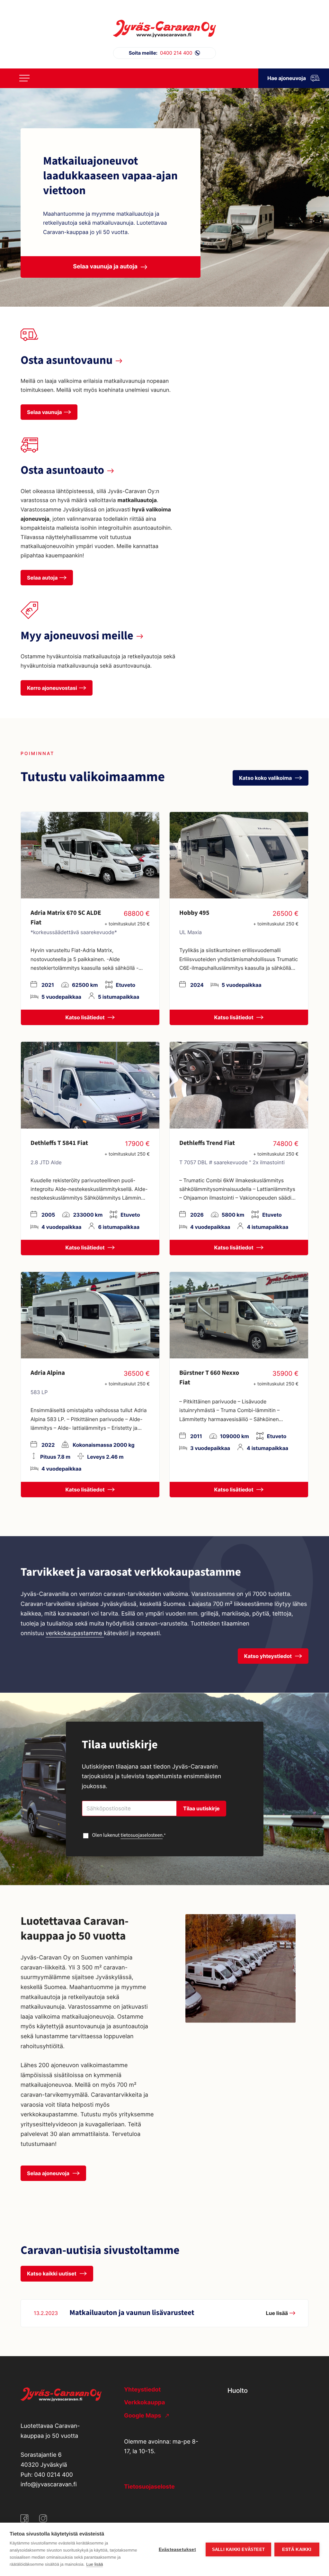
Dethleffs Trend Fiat (207, 1143)
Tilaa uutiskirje (201, 1808)
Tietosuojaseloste (149, 2487)
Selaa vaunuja (44, 412)
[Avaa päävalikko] (24, 78)
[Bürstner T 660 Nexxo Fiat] (239, 1315)
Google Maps (143, 2416)
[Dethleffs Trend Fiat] (239, 1085)
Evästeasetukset (177, 2549)
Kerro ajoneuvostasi (52, 688)
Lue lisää (94, 2564)
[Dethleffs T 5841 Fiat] (90, 1085)
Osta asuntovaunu (67, 360)
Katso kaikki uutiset (52, 2274)
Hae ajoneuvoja (287, 78)
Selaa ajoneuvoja (49, 2173)
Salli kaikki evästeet (238, 2549)
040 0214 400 (54, 2475)
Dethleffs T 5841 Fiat (59, 1143)
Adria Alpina (48, 1373)
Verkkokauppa (144, 2403)
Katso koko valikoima (266, 778)
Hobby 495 (194, 913)
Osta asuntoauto (62, 470)
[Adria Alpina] (90, 1315)
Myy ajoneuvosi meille (77, 636)
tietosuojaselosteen (142, 1835)
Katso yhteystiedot (269, 1656)
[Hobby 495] (239, 855)
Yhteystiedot (142, 2390)
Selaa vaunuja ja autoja (105, 267)
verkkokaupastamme (75, 1633)
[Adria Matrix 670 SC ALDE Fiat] (90, 855)
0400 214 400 (161, 53)
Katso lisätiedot (86, 1017)
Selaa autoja (42, 578)
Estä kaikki (297, 2549)
